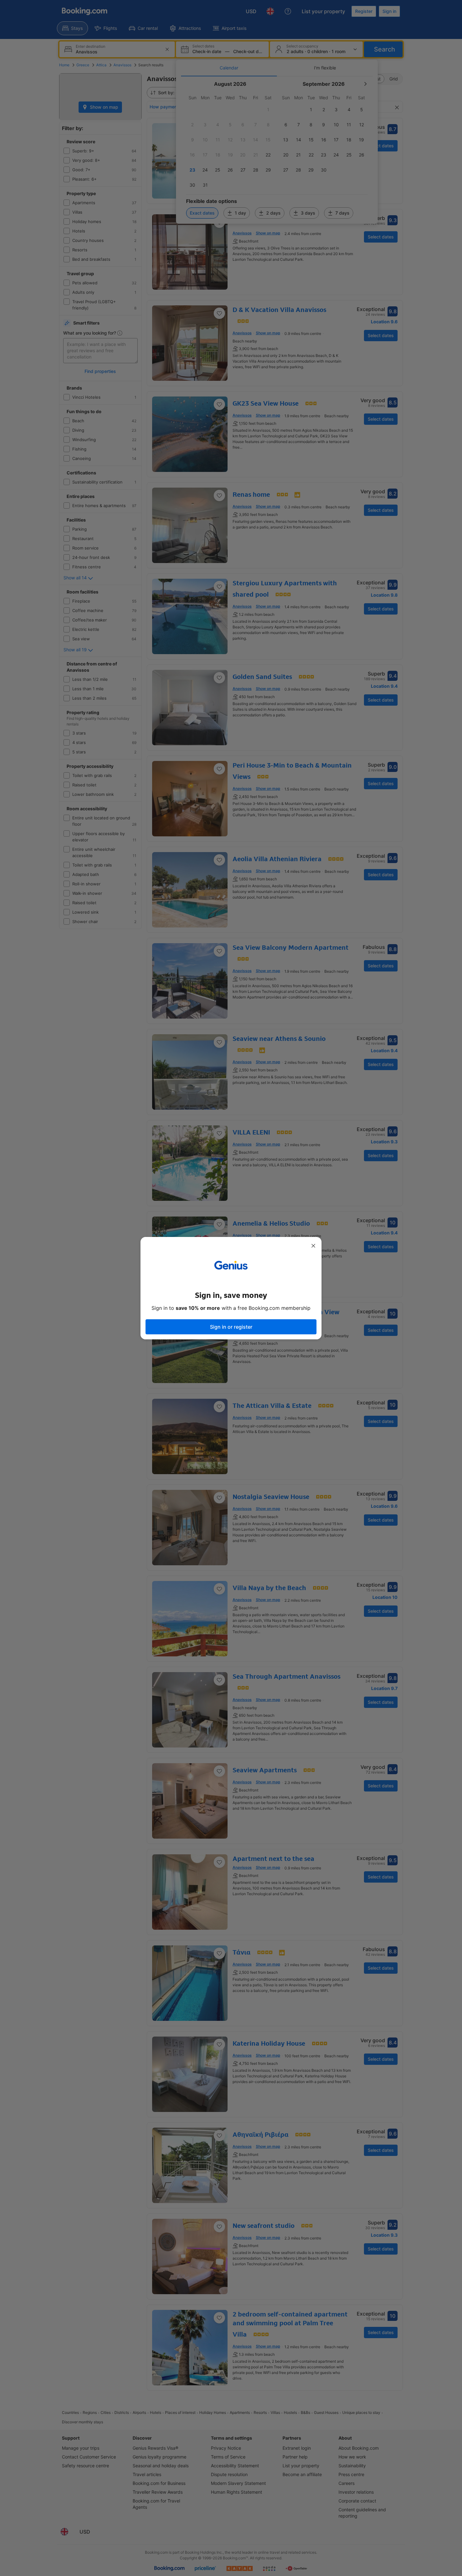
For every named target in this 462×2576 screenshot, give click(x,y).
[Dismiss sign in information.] (313, 1246)
